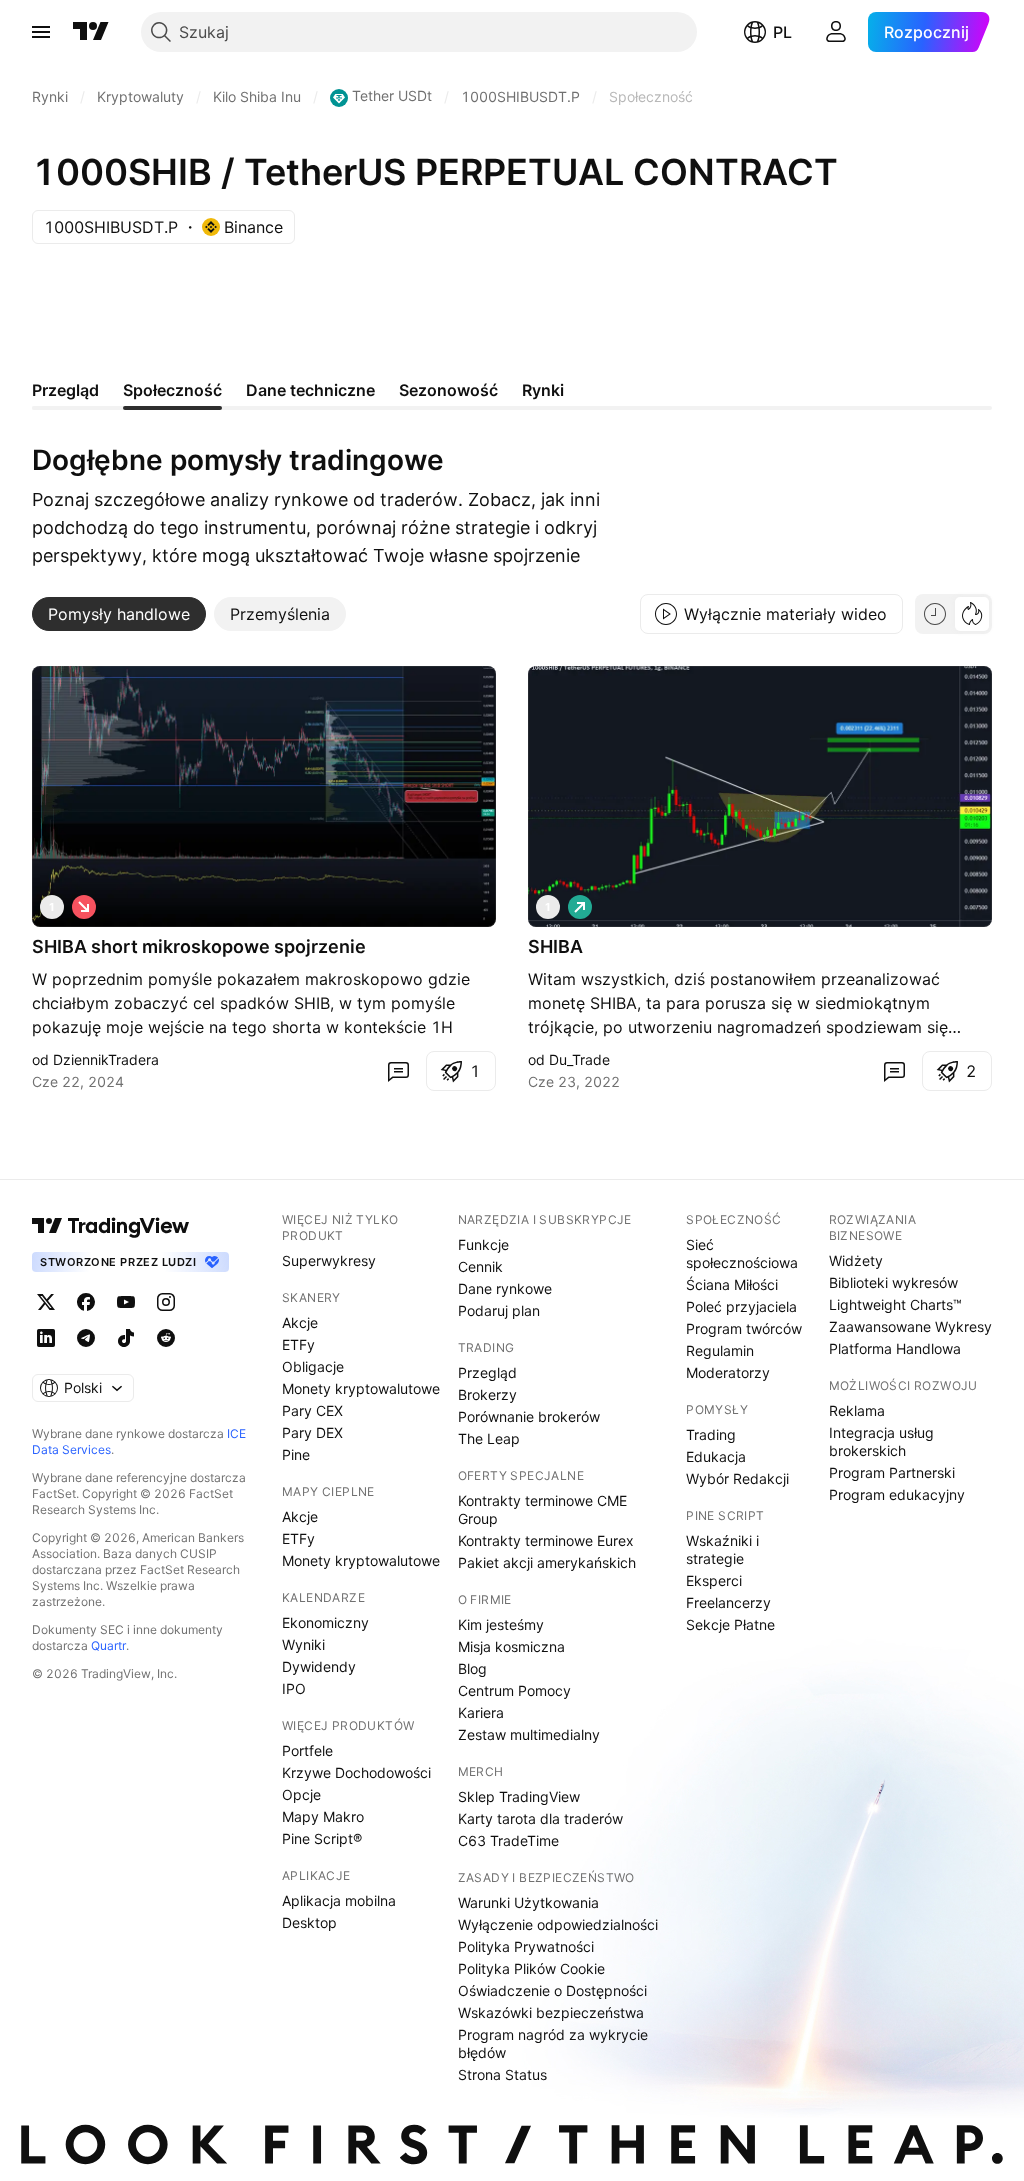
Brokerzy (487, 1394)
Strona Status (502, 2074)
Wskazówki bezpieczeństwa (551, 2012)
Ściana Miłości (732, 1284)
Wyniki (303, 1644)
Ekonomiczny (325, 1622)
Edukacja (716, 1456)
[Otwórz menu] (41, 32)
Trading (711, 1434)
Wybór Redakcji (737, 1478)
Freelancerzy (728, 1602)
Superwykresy (329, 1260)
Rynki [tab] (543, 390)
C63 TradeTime (508, 1840)
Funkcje (483, 1244)
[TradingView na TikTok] (126, 1338)
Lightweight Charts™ (895, 1304)
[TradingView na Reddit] (166, 1338)
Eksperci (714, 1580)
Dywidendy (319, 1666)
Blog (472, 1668)
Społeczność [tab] (172, 390)
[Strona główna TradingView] (91, 32)
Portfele (307, 1750)
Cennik (480, 1266)
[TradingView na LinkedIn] (46, 1338)
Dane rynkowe (505, 1288)
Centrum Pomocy (514, 1690)
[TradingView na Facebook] (86, 1302)
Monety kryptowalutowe (361, 1388)
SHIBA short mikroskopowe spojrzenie (199, 946)
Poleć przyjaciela (741, 1306)
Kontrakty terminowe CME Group (542, 1509)
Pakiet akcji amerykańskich (547, 1562)
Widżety (856, 1260)
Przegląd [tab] (65, 390)
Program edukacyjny (897, 1494)
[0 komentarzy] (398, 1071)
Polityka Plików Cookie (531, 1968)
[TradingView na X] (46, 1302)
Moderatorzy (728, 1372)
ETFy (298, 1344)
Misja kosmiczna (511, 1646)
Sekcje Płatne (730, 1624)
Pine (296, 1454)
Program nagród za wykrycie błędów (553, 2043)
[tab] (119, 614)
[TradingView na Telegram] (86, 1338)
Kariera (481, 1712)
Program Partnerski (892, 1472)
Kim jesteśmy (501, 1624)
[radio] (935, 614)
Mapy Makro (323, 1816)
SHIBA (555, 946)
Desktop (309, 1922)
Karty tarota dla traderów (540, 1818)
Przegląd (487, 1372)
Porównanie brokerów (529, 1416)
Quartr (108, 1645)
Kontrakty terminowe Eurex (546, 1540)
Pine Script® (322, 1838)
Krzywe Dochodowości (356, 1772)
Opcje (301, 1794)
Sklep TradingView (519, 1796)
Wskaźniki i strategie (722, 1549)
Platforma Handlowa (895, 1348)
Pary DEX (312, 1432)
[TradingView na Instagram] (166, 1302)
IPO (294, 1688)
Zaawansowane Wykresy (910, 1326)
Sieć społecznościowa (742, 1253)
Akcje (300, 1322)
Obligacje (313, 1366)
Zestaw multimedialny (529, 1734)
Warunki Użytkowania (528, 1902)
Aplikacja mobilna (339, 1900)
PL (782, 32)
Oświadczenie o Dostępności (552, 1990)
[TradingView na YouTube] (126, 1302)
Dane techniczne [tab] (310, 390)
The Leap (489, 1438)
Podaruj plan (499, 1310)
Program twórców (744, 1328)
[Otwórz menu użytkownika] (836, 32)
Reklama (857, 1410)
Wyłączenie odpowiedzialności (558, 1924)
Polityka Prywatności (526, 1946)
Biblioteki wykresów (893, 1282)
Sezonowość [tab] (448, 390)
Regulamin (720, 1350)
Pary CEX (312, 1410)
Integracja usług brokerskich (881, 1441)
